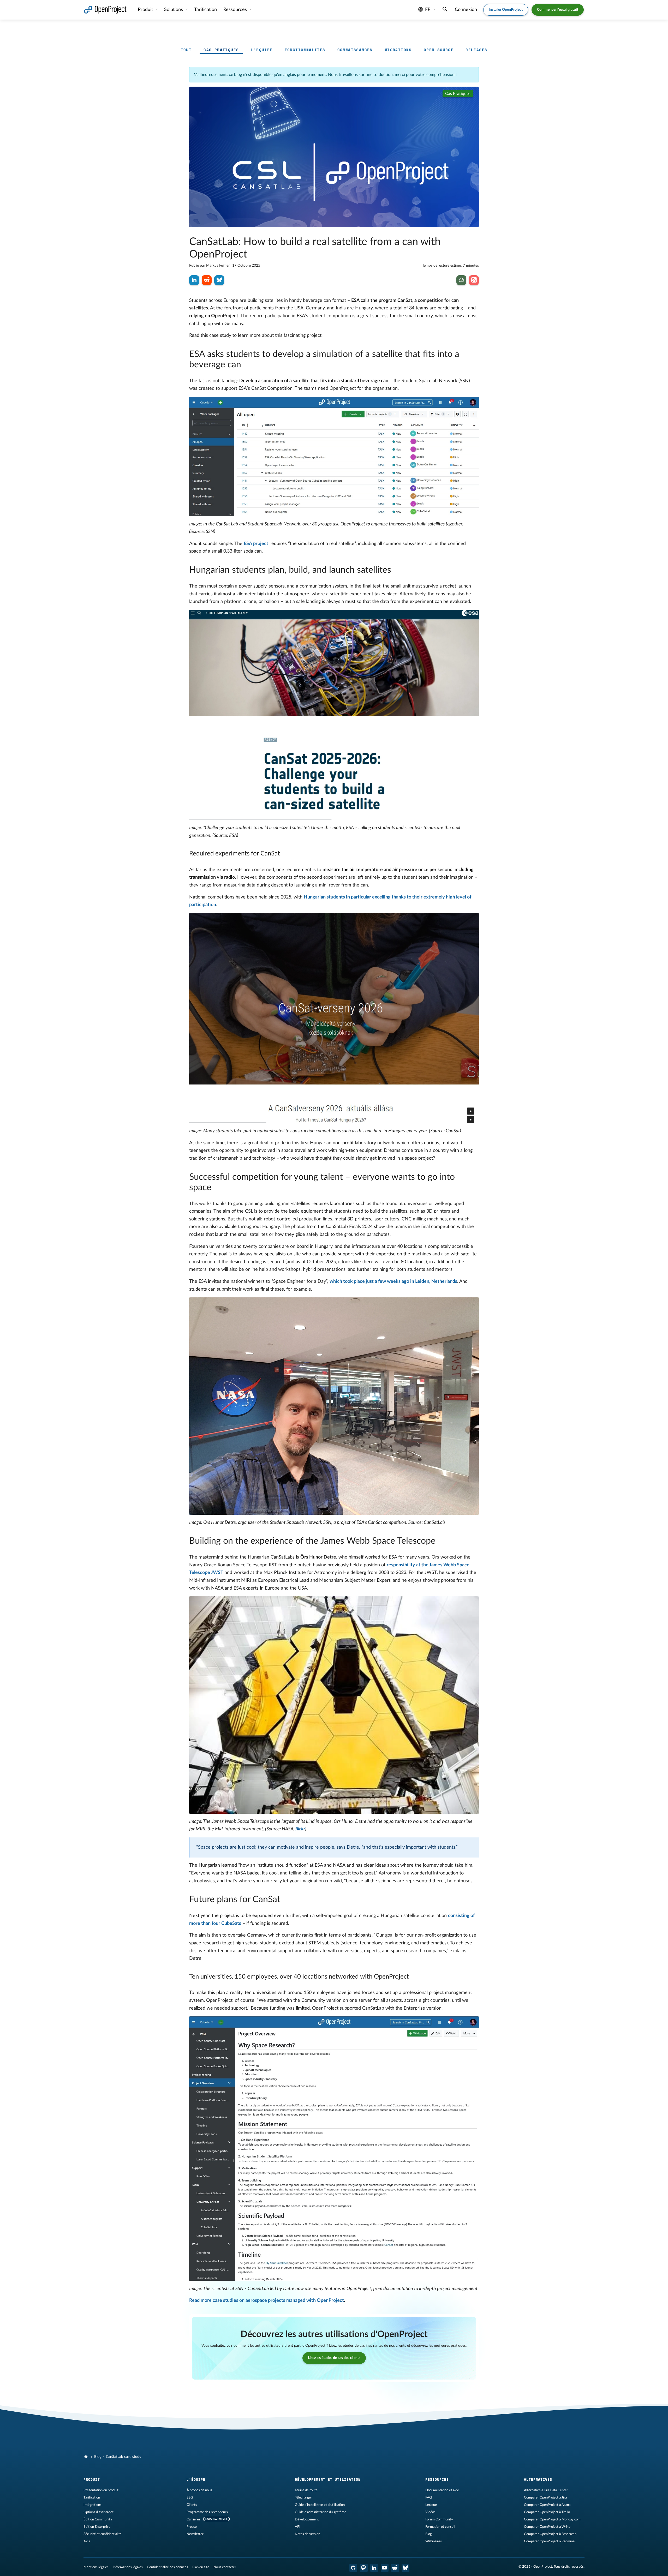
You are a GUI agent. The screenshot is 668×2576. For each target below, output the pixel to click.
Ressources (236, 10)
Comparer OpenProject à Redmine (549, 2541)
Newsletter (195, 2534)
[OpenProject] (87, 2457)
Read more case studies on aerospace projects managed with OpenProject (267, 2301)
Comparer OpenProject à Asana (547, 2505)
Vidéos (430, 2512)
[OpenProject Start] (105, 10)
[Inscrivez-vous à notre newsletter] (461, 280)
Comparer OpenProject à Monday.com (552, 2519)
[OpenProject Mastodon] (364, 2568)
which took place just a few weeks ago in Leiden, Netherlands (393, 1281)
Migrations (398, 50)
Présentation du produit (101, 2490)
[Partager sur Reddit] (207, 280)
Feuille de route (306, 2490)
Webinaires (434, 2541)
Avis (87, 2541)
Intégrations (93, 2505)
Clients (192, 2505)
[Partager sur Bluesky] (219, 280)
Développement (307, 2519)
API (298, 2527)
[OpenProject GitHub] (353, 2568)
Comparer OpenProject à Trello (547, 2512)
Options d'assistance (99, 2512)
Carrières (193, 2519)
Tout (186, 50)
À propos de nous (199, 2490)
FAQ (429, 2497)
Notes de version (308, 2534)
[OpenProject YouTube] (385, 2568)
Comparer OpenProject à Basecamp (550, 2534)
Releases (476, 50)
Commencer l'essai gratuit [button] (558, 10)
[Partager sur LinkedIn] (194, 280)
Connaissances (355, 50)
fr (428, 10)
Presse (192, 2527)
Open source (439, 50)
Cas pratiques (221, 50)
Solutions (174, 10)
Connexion (466, 10)
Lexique (431, 2505)
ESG (190, 2497)
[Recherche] (445, 10)
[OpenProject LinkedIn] (374, 2568)
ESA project (256, 544)
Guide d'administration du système (321, 2512)
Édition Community (98, 2519)
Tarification (92, 2497)
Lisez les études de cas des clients (334, 2358)
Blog (98, 2457)
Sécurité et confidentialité (103, 2534)
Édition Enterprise (97, 2527)
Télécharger (303, 2497)
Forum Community (439, 2519)
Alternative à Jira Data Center (546, 2490)
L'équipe (262, 50)
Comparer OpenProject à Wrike (547, 2527)
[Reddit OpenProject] (395, 2568)
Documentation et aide (442, 2490)
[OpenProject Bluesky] (405, 2568)
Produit (146, 10)
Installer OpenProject (506, 10)
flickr (300, 1829)
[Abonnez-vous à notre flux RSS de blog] (474, 280)
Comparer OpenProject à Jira (545, 2497)
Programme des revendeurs (207, 2512)
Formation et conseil (440, 2527)
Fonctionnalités (305, 50)
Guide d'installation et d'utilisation (320, 2505)
